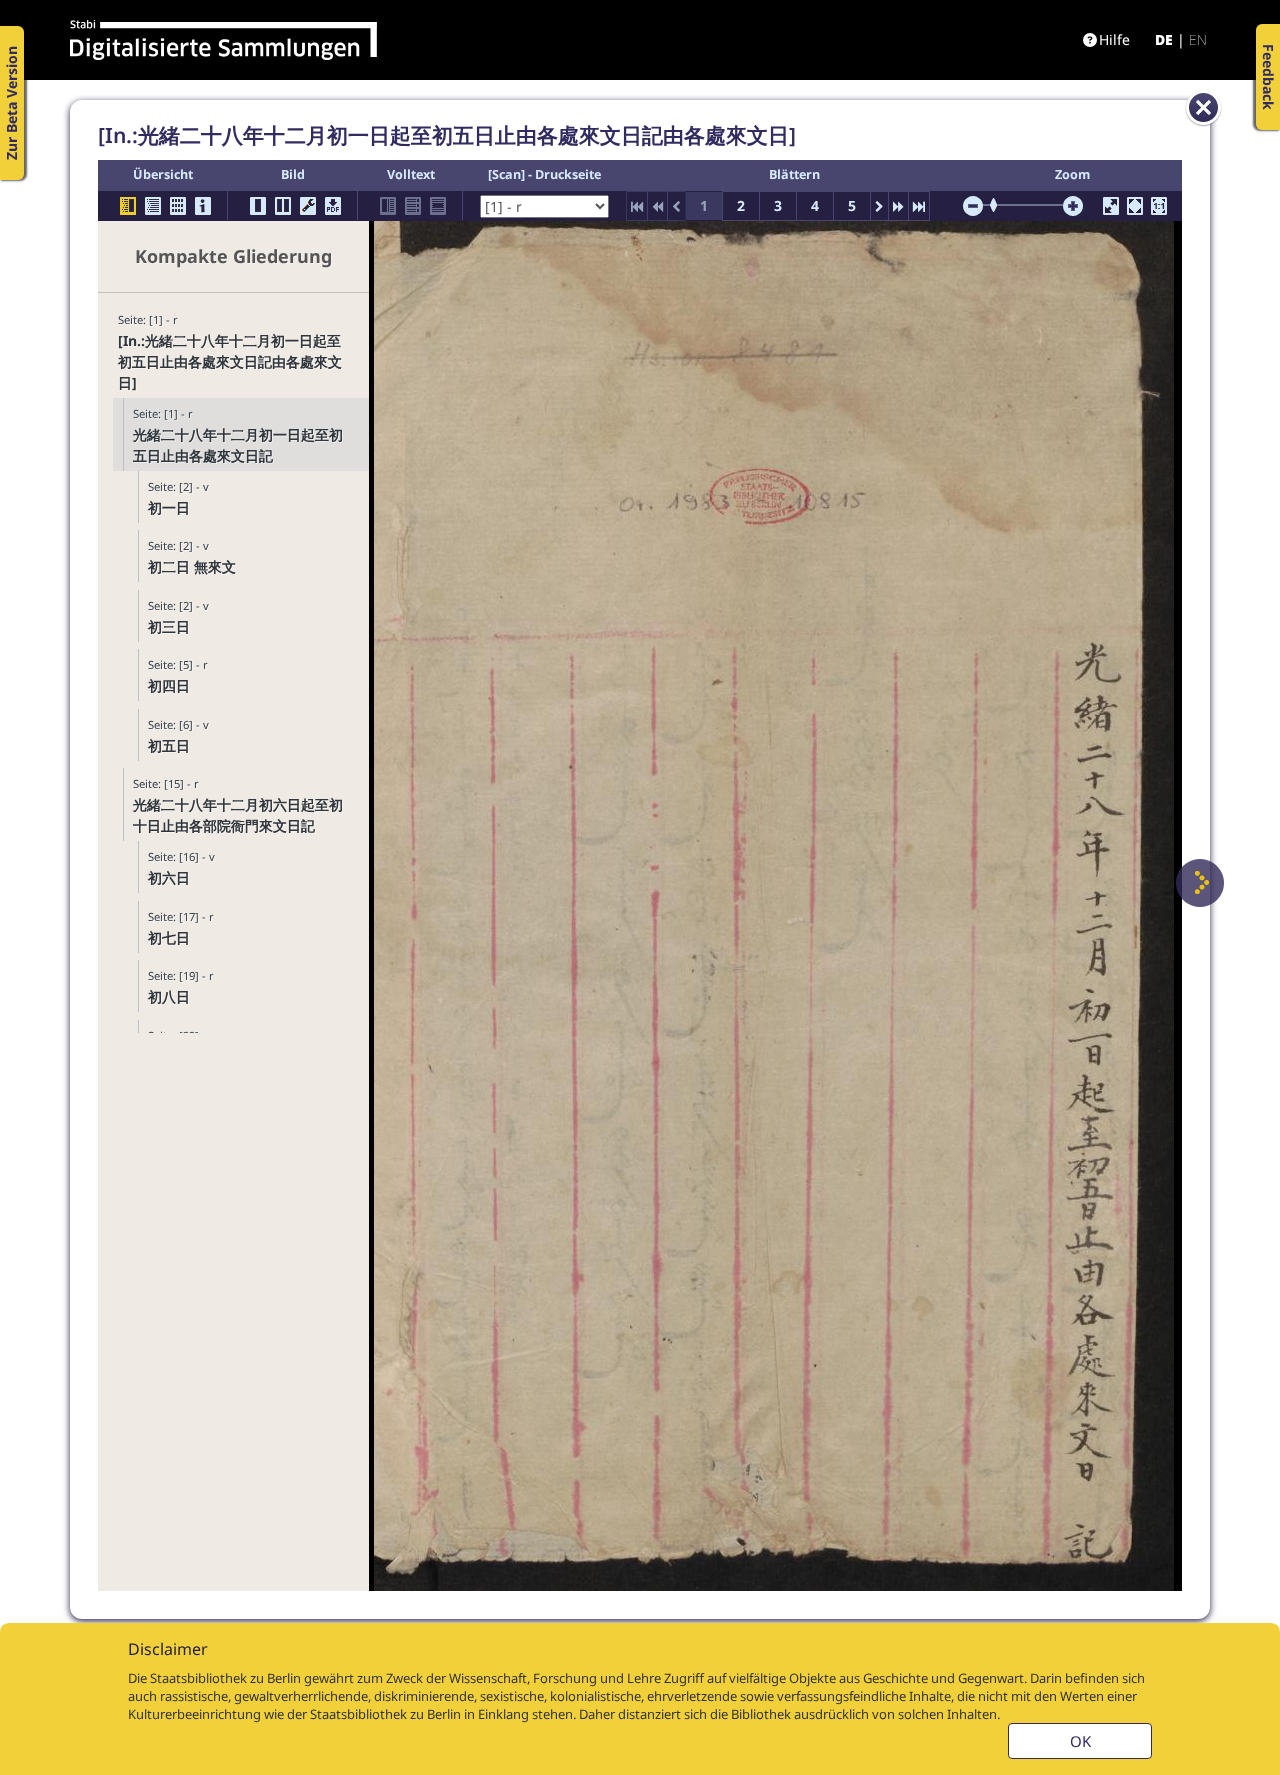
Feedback (1268, 77)
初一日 (169, 507)
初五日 (169, 745)
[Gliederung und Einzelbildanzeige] (128, 206)
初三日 (169, 626)
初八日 (169, 996)
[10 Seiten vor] (898, 206)
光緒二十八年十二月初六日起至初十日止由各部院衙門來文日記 (238, 815)
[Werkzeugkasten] (308, 206)
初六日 (169, 877)
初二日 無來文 (192, 566)
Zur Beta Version (11, 103)
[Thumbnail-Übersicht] (178, 206)
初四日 (169, 685)
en (1198, 39)
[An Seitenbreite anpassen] (1135, 206)
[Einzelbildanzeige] (258, 206)
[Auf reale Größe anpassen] (1159, 206)
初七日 (169, 937)
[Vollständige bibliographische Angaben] (203, 206)
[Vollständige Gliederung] (153, 206)
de (1164, 39)
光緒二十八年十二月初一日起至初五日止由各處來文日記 (238, 445)
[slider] (1000, 205)
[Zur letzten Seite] (919, 206)
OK (1080, 1741)
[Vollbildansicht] (1111, 206)
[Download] (333, 206)
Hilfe (1114, 39)
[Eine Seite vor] (1200, 883)
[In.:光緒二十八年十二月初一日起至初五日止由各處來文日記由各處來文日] (230, 361)
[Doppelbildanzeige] (283, 206)
